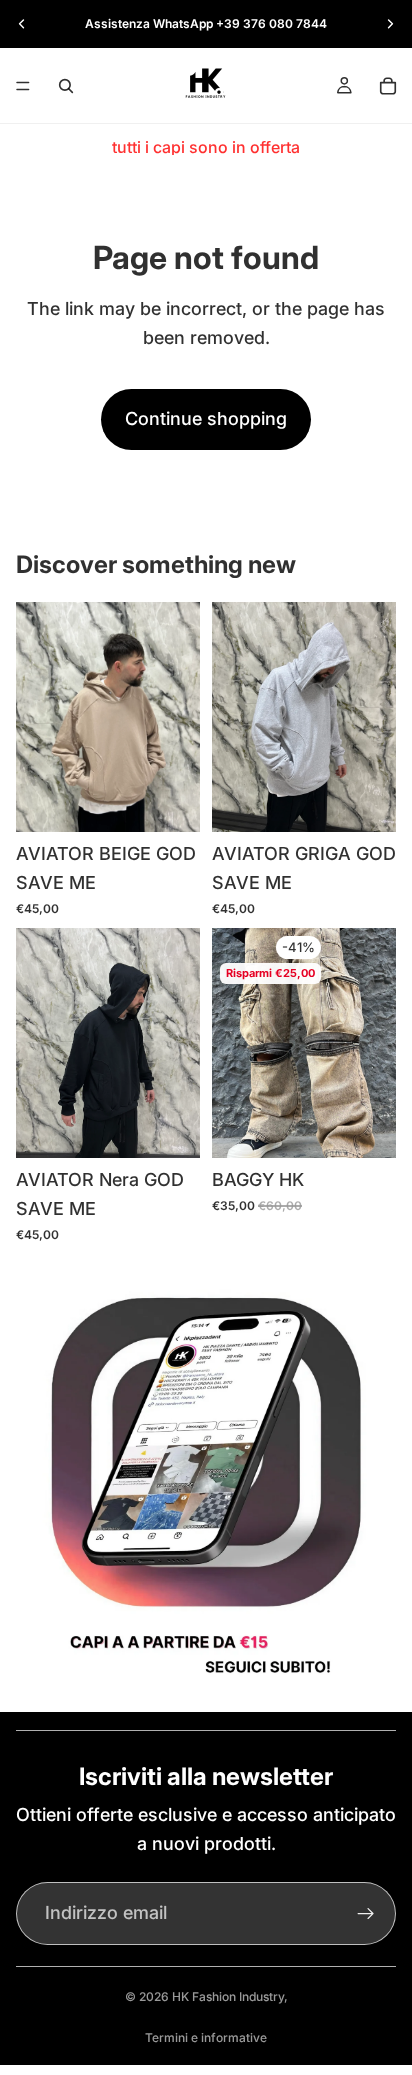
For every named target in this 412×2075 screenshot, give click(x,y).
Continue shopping (206, 418)
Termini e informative (206, 2037)
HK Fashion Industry (228, 1996)
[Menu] (23, 86)
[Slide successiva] (390, 24)
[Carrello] (388, 86)
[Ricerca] (66, 86)
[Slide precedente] (22, 24)
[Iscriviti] (366, 1914)
